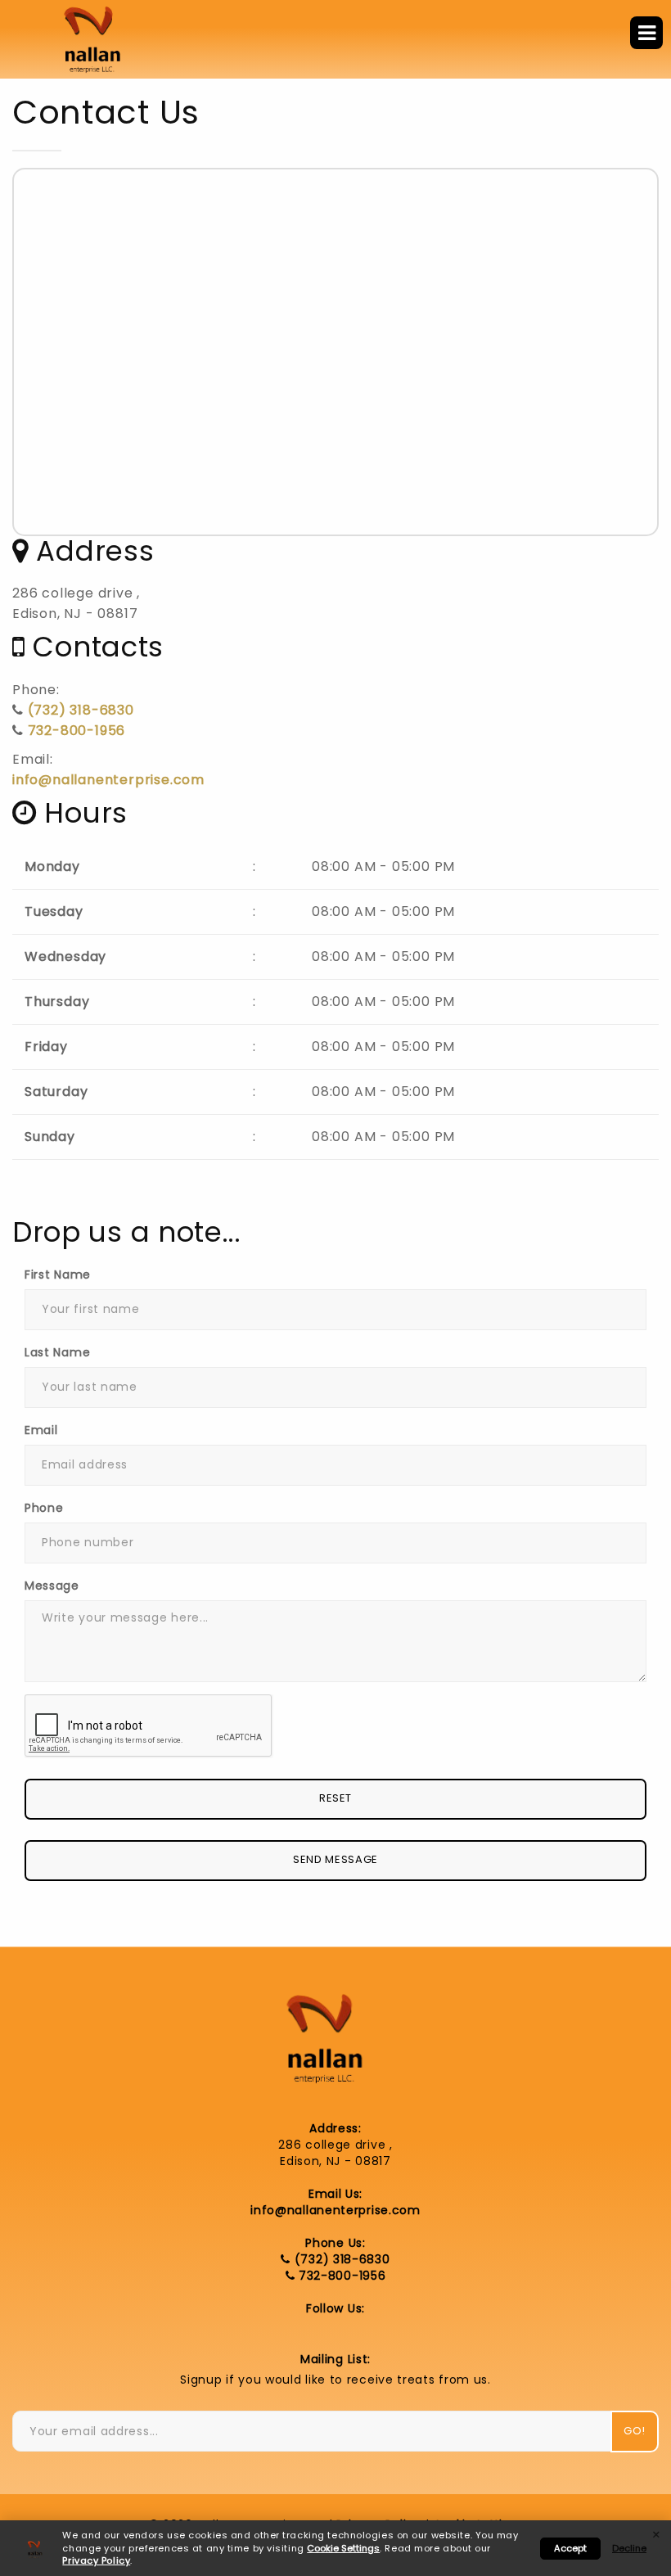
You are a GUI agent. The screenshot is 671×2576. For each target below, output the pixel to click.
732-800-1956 (77, 731)
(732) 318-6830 (81, 710)
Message (52, 1586)
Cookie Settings (343, 2549)
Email (41, 1430)
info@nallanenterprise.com (108, 780)
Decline (629, 2548)
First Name (58, 1274)
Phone (44, 1508)
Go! (635, 2431)
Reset (335, 1798)
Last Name (57, 1352)
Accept (570, 2548)
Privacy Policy (96, 2560)
